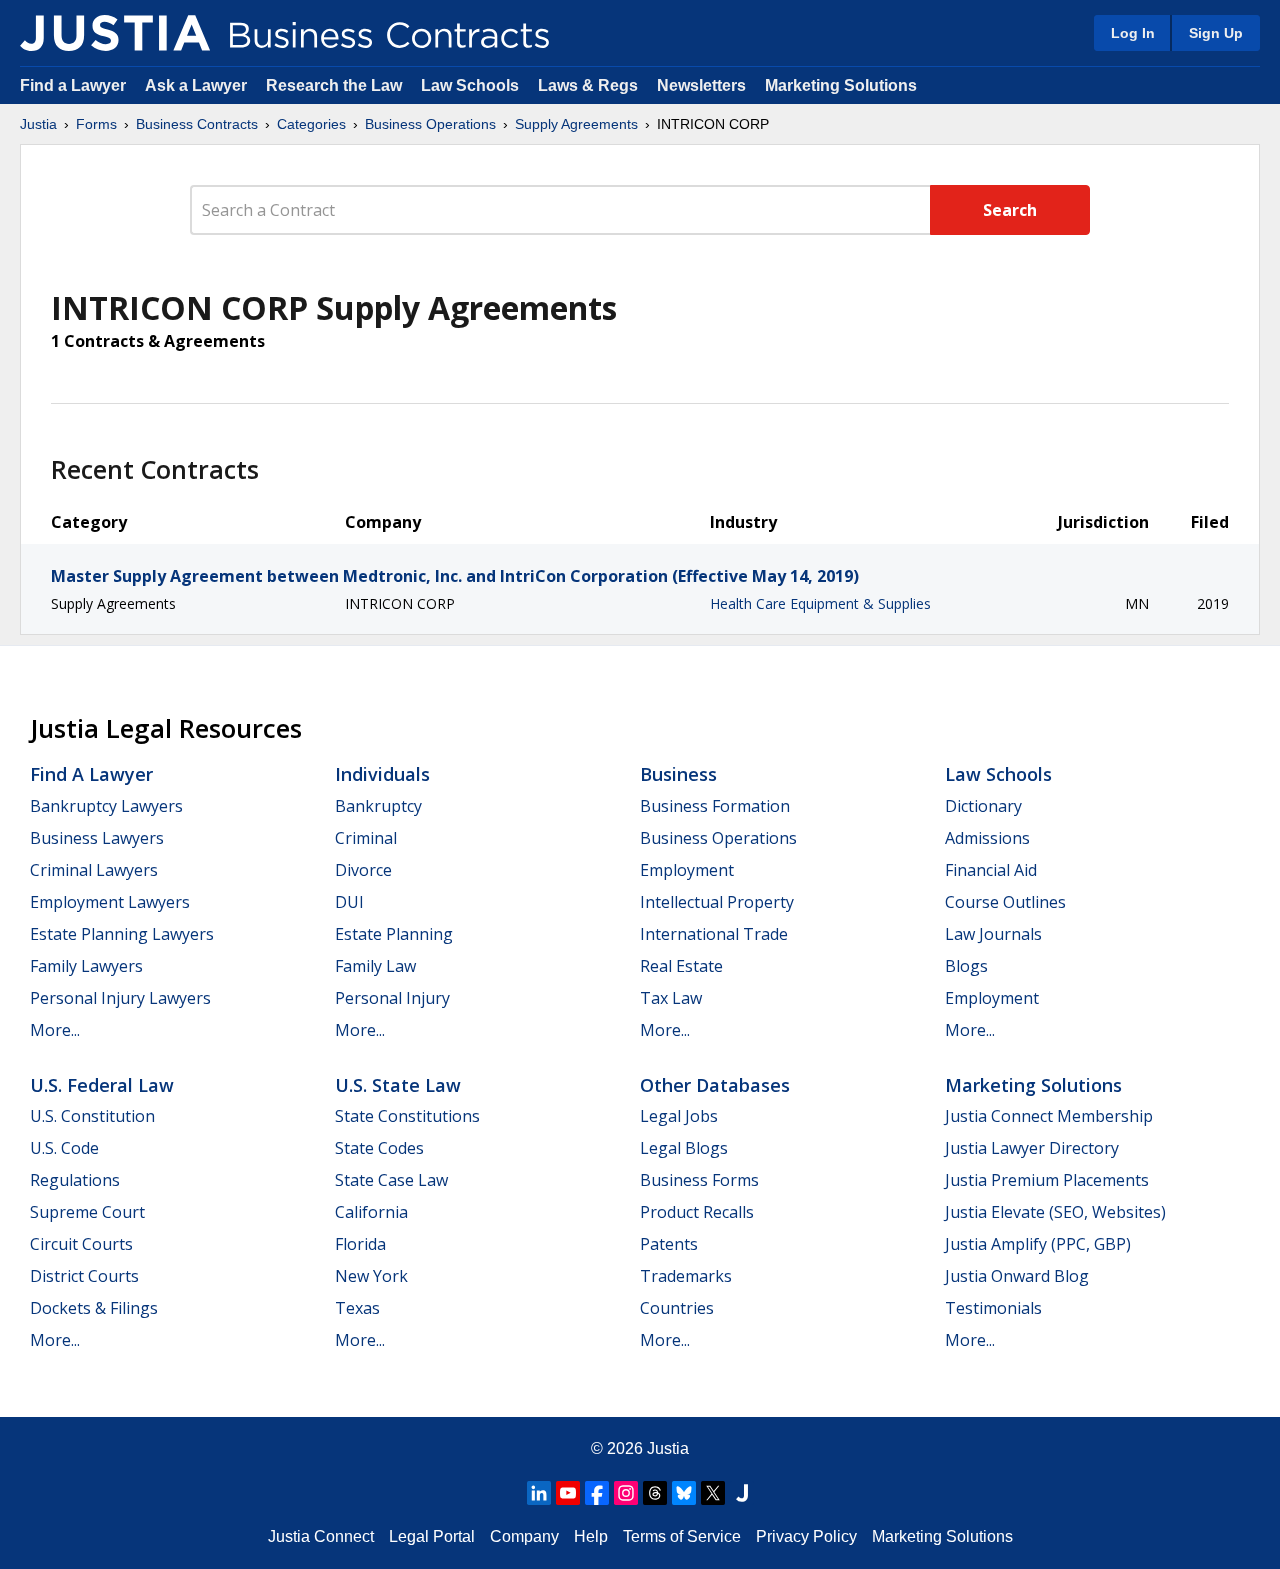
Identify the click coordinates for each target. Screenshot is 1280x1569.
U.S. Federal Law (102, 1085)
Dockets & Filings (94, 1308)
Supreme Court (87, 1212)
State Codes (379, 1148)
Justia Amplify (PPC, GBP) (1038, 1244)
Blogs (966, 966)
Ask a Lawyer (198, 85)
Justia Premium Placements (1047, 1180)
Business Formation (715, 806)
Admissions (987, 838)
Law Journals (993, 934)
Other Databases (715, 1085)
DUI (349, 902)
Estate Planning (394, 934)
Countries (677, 1308)
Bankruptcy (378, 806)
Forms (96, 124)
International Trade (714, 934)
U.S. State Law (398, 1085)
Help (591, 1536)
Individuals (382, 774)
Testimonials (993, 1308)
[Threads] (655, 1493)
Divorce (363, 870)
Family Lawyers (86, 966)
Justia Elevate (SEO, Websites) (1055, 1212)
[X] (713, 1493)
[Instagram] (626, 1493)
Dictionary (983, 806)
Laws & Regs (588, 85)
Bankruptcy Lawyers (106, 806)
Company (524, 1536)
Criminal (366, 838)
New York (371, 1276)
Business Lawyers (97, 838)
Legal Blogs (684, 1148)
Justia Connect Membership (1049, 1116)
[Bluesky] (684, 1493)
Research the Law (334, 85)
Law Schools (470, 85)
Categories (311, 124)
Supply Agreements (576, 124)
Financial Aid (991, 870)
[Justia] (115, 33)
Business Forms (699, 1180)
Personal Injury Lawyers (120, 998)
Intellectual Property (717, 902)
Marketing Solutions (841, 85)
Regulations (75, 1180)
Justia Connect (321, 1536)
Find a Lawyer (73, 85)
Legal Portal (432, 1536)
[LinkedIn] (539, 1493)
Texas (357, 1308)
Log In (1133, 33)
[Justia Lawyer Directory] (742, 1493)
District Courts (84, 1276)
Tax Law (671, 998)
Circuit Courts (81, 1244)
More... (55, 1030)
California (371, 1212)
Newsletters (701, 85)
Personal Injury (392, 998)
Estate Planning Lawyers (122, 934)
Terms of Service (682, 1536)
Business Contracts (197, 124)
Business (678, 774)
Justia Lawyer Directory (1032, 1148)
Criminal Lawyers (94, 870)
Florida (360, 1244)
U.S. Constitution (92, 1116)
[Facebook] (597, 1493)
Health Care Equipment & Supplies (820, 603)
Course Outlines (1005, 902)
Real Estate (681, 966)
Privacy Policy (806, 1536)
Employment (687, 870)
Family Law (375, 966)
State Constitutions (407, 1116)
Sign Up (1216, 33)
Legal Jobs (679, 1116)
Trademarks (686, 1276)
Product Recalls (697, 1212)
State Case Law (391, 1180)
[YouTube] (568, 1493)
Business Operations (430, 124)
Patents (669, 1244)
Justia (38, 124)
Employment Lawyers (110, 902)
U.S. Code (64, 1148)
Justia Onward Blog (1017, 1276)
